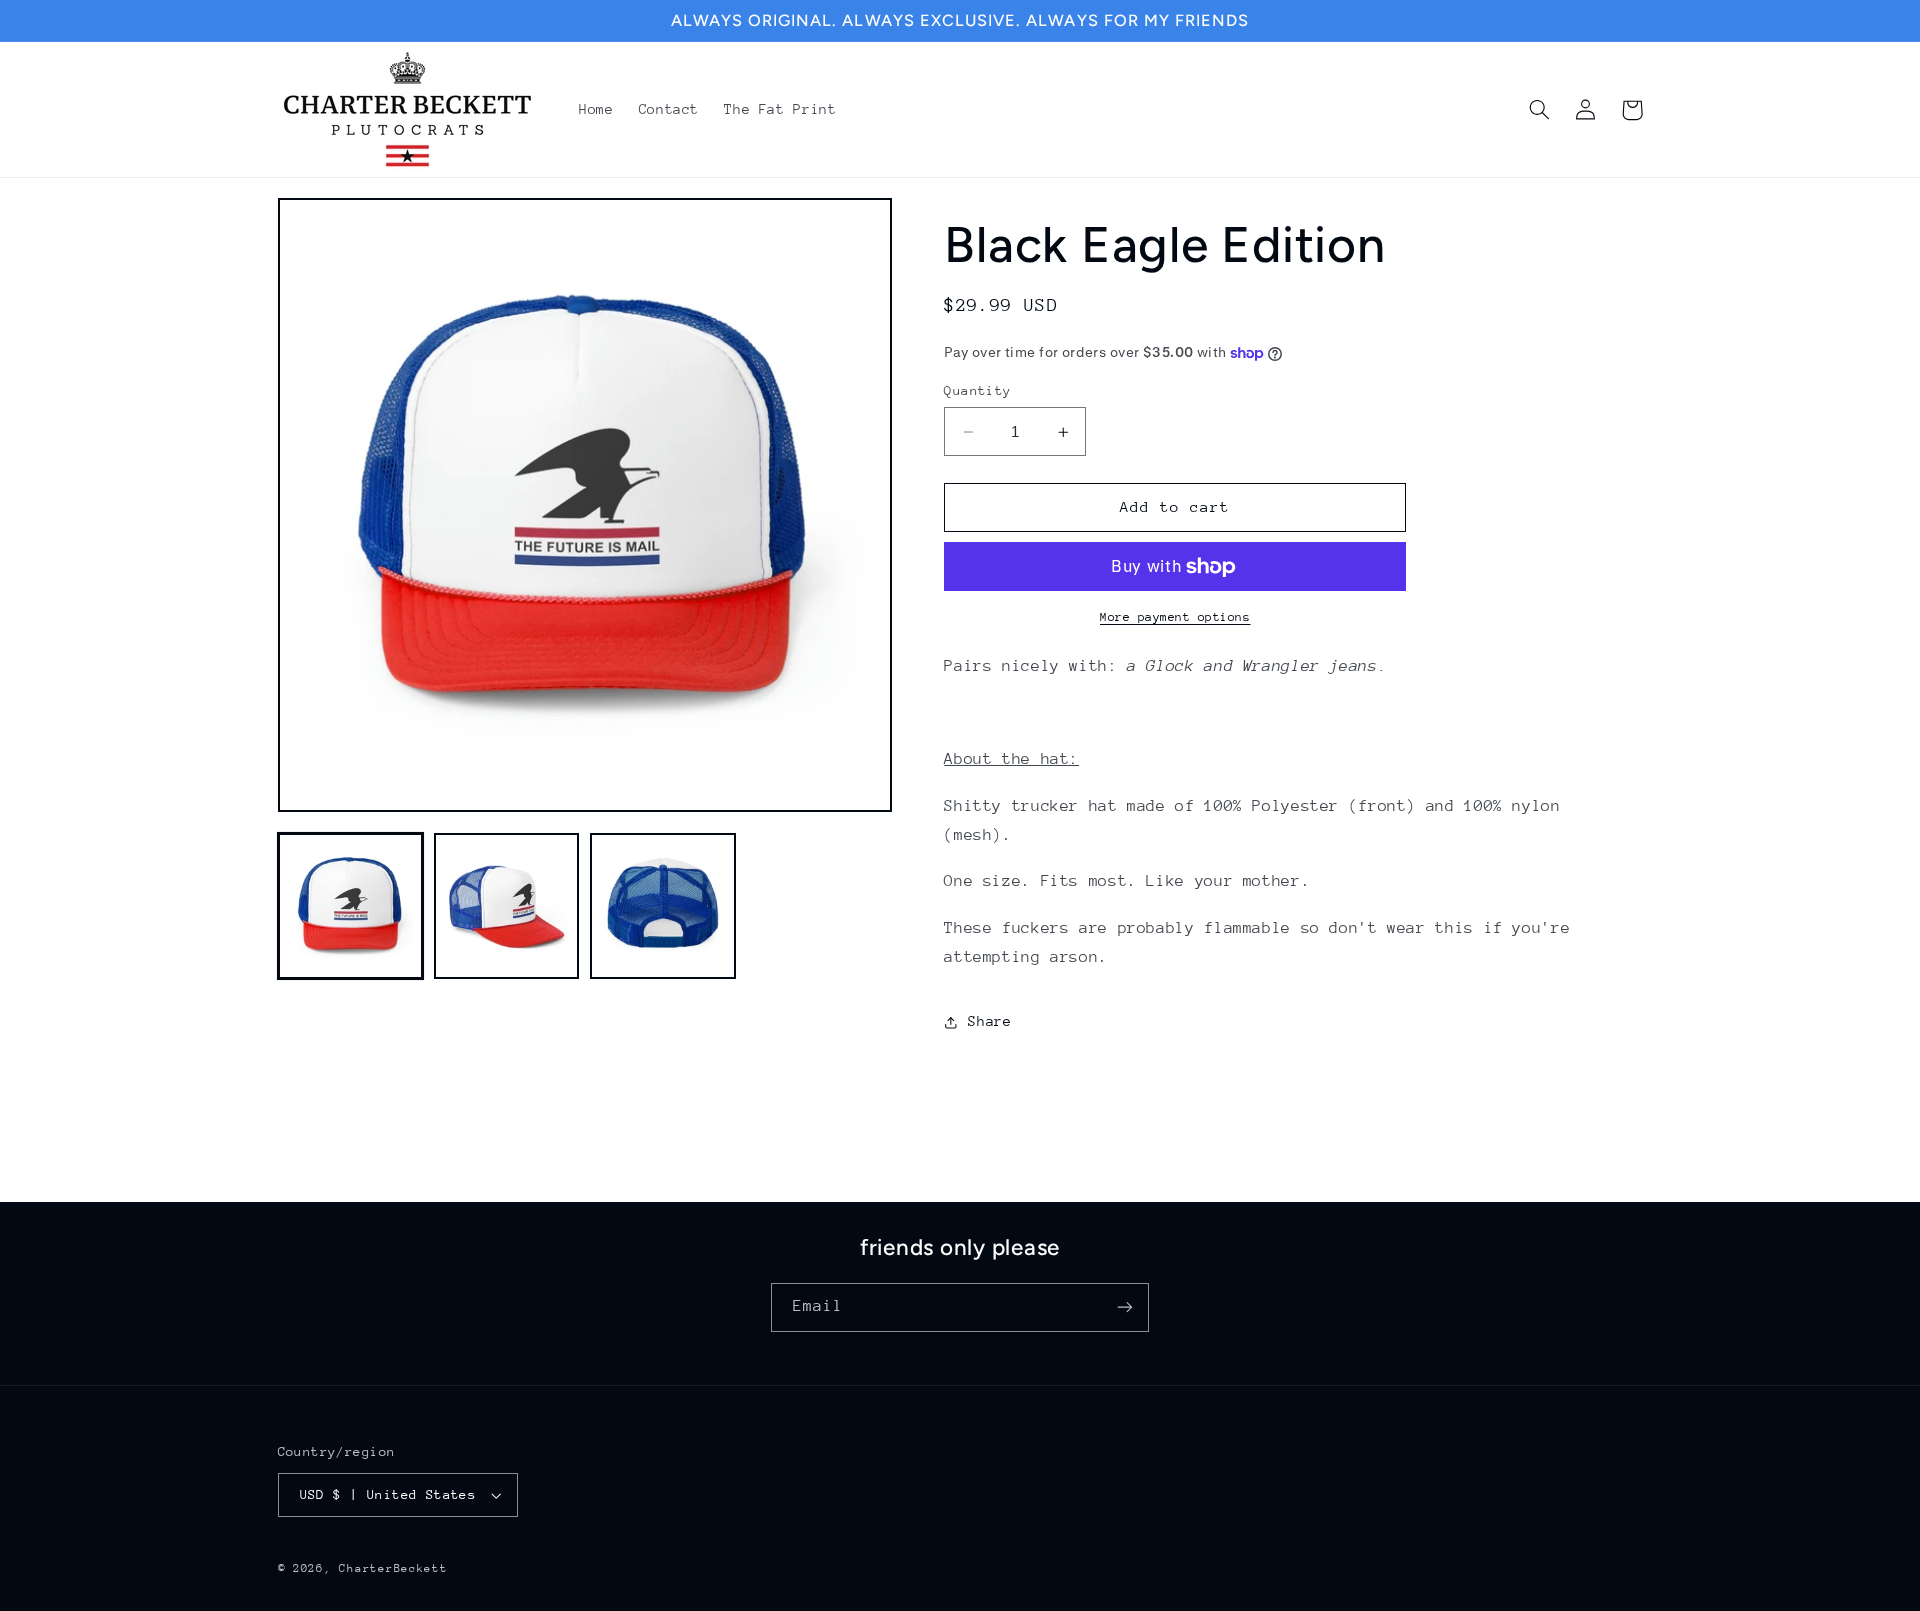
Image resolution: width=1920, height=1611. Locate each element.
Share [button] (989, 1022)
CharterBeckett (393, 1568)
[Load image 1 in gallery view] (351, 906)
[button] (1540, 110)
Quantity (977, 390)
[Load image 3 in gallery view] (663, 906)
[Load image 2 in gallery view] (507, 906)
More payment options (1175, 617)
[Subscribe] (1125, 1307)
